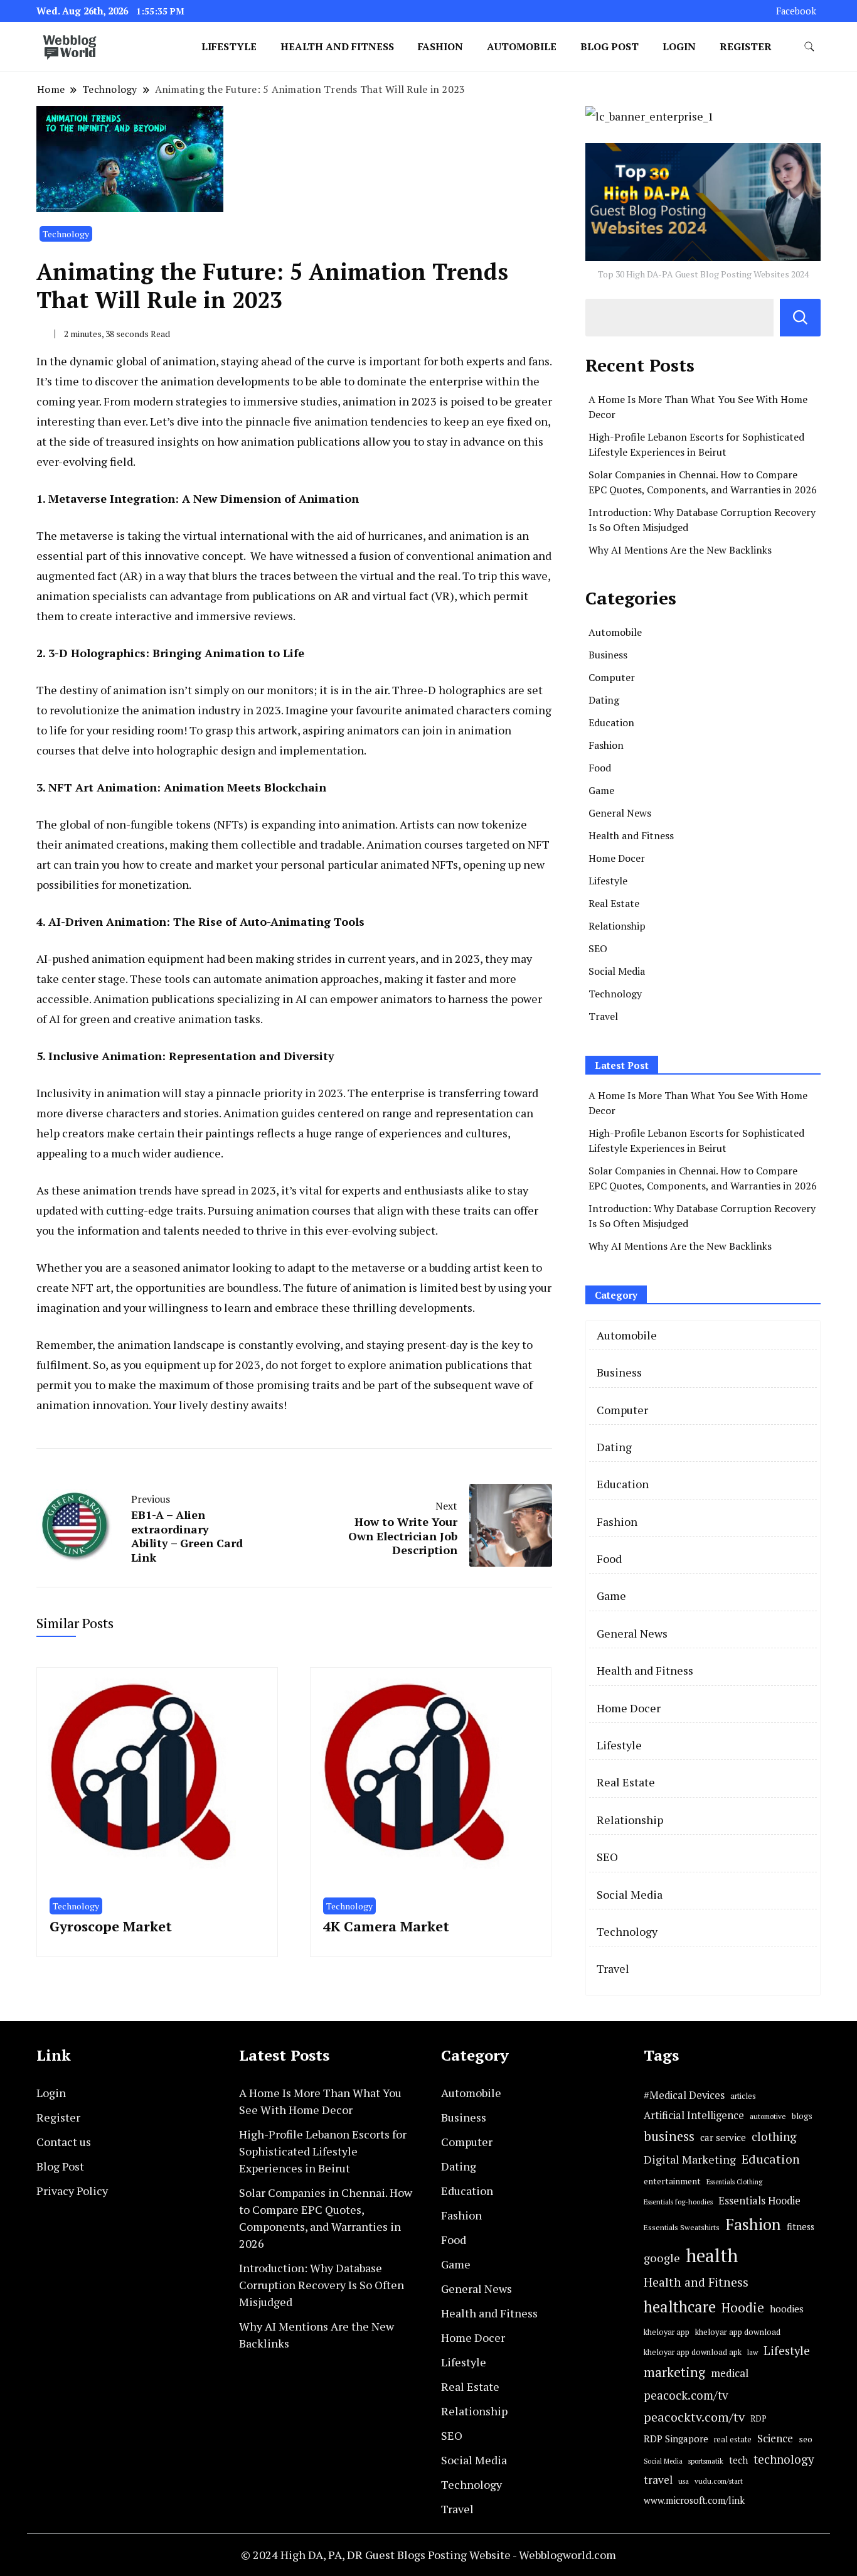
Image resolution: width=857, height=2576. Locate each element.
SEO (598, 948)
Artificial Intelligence (694, 2115)
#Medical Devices (684, 2095)
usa (684, 2481)
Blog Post (609, 46)
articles (743, 2096)
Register (746, 46)
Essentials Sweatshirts (682, 2227)
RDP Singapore (676, 2439)
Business (608, 655)
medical (730, 2373)
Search (800, 318)
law (753, 2352)
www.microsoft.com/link (694, 2500)
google (662, 2258)
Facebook (796, 11)
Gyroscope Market (111, 1926)
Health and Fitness (337, 46)
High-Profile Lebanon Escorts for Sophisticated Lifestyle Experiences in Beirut (323, 2151)
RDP (759, 2418)
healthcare (680, 2307)
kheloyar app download (738, 2332)
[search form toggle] (809, 47)
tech (738, 2460)
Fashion (440, 46)
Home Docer (617, 858)
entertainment (672, 2181)
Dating (604, 700)
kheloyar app (667, 2332)
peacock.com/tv (686, 2395)
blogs (802, 2116)
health (712, 2255)
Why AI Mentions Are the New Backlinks (680, 550)
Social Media (617, 971)
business (669, 2136)
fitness (801, 2227)
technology (784, 2459)
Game (601, 790)
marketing (674, 2372)
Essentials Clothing (734, 2182)
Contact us (64, 2142)
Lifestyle (229, 46)
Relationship (617, 926)
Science (775, 2438)
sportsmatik (706, 2461)
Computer (612, 677)
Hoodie (743, 2308)
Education (611, 722)
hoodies (787, 2309)
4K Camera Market (386, 1926)
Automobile (522, 46)
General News (620, 813)
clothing (774, 2137)
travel (658, 2480)
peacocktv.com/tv (694, 2417)
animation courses (303, 1210)
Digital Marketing (690, 2159)
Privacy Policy (72, 2191)
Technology (66, 234)
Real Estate (614, 903)
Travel (603, 1016)
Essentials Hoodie (759, 2201)
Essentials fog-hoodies (678, 2202)
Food (600, 768)
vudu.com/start (719, 2481)
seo (806, 2439)
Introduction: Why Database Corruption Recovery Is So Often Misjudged (322, 2285)
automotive (768, 2116)
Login (679, 46)
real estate (733, 2439)
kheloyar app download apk (693, 2352)
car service (723, 2137)
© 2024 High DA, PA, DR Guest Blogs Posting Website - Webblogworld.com (428, 2555)
